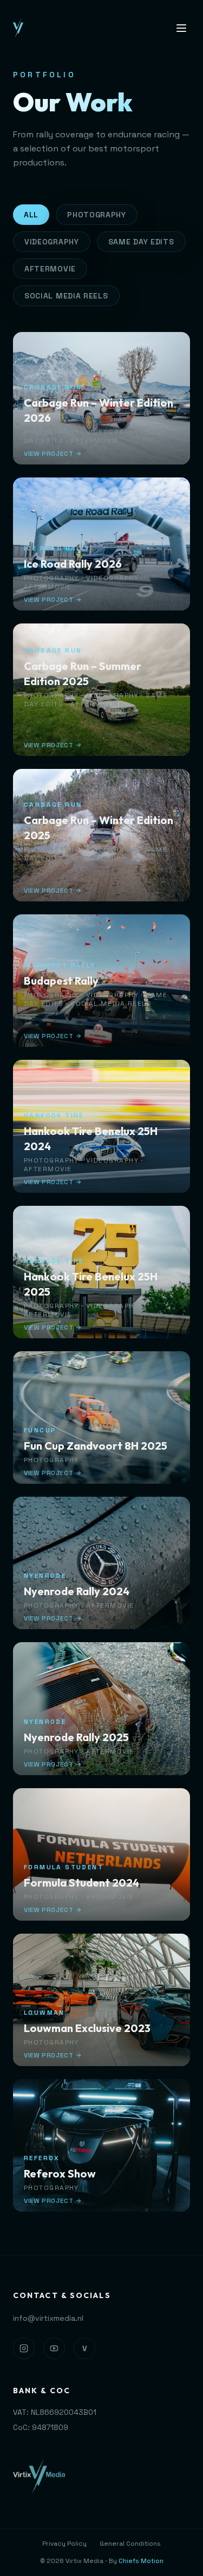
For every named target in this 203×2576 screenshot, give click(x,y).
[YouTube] (54, 2348)
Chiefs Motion (141, 2561)
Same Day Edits (141, 242)
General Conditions (130, 2544)
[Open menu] (181, 28)
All (31, 215)
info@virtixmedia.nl (48, 2318)
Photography (97, 215)
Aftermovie (50, 269)
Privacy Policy (64, 2544)
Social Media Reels (66, 296)
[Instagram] (24, 2348)
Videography (52, 242)
